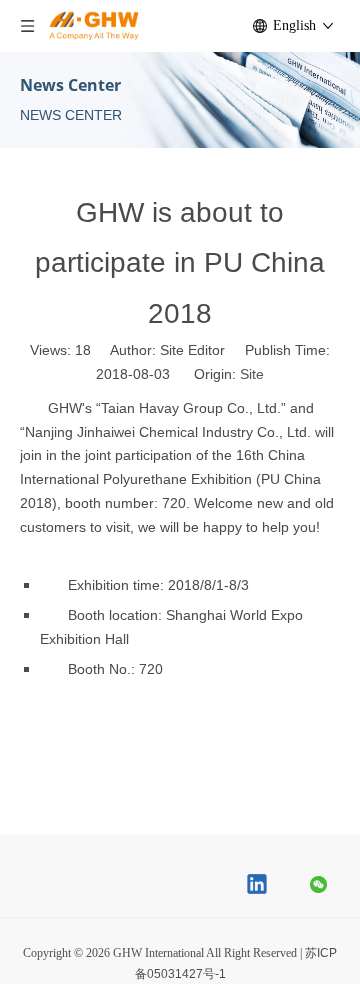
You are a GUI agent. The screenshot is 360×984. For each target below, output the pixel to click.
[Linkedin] (258, 886)
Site (252, 374)
